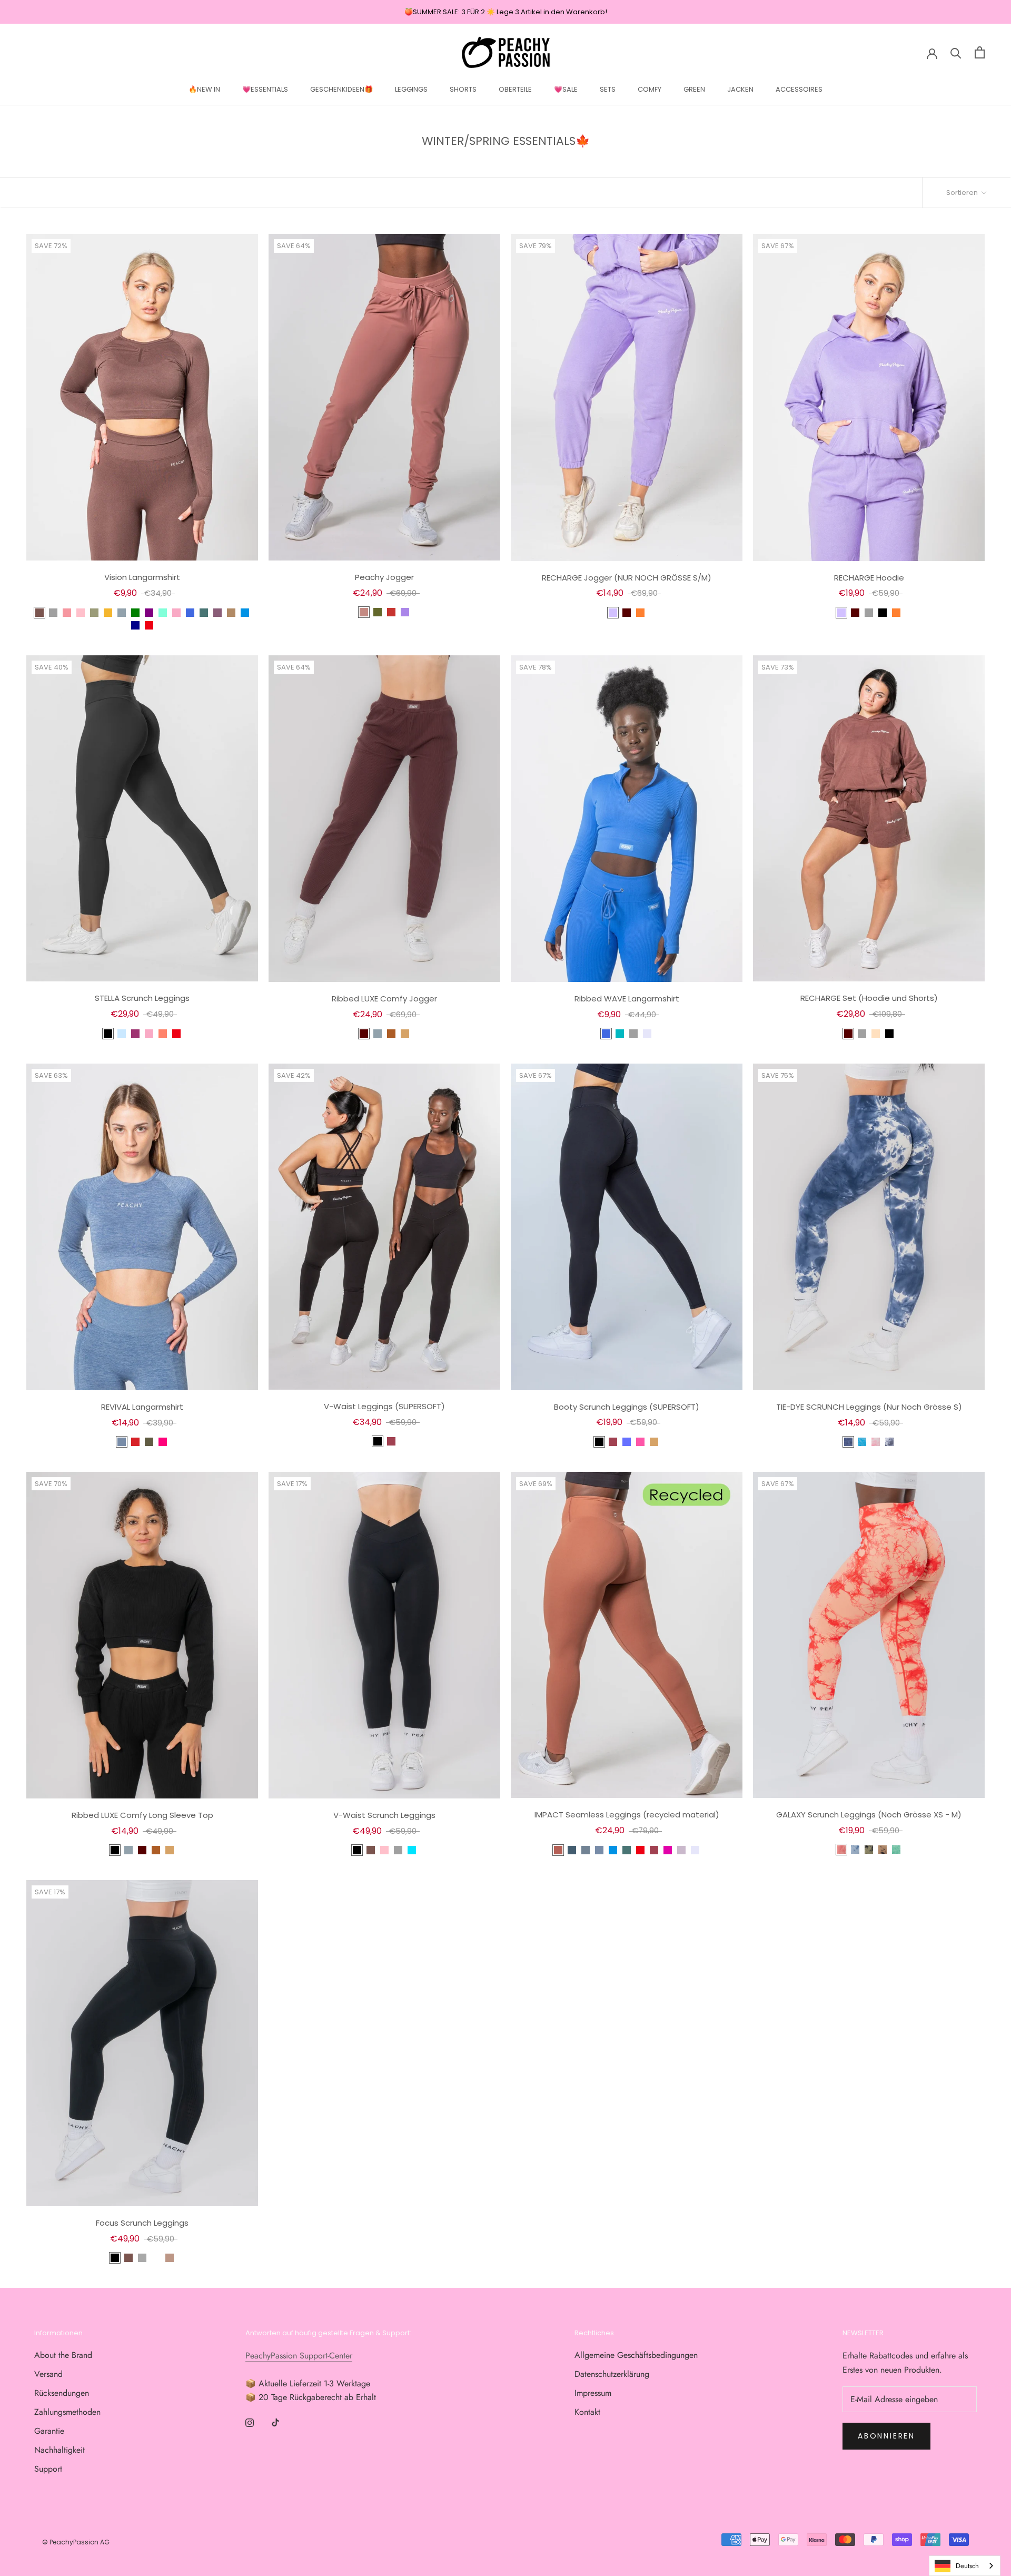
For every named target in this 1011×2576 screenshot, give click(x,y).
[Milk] (876, 1034)
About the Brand (63, 2355)
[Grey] (53, 613)
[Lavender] (647, 1034)
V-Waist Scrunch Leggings (384, 1815)
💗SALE (566, 89)
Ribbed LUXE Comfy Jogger (384, 999)
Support (48, 2469)
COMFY (650, 89)
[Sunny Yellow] (108, 613)
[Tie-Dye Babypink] (876, 1442)
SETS (608, 89)
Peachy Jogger (384, 577)
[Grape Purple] (217, 613)
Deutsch (967, 2566)
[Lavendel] (405, 612)
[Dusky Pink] (176, 613)
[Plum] (135, 1034)
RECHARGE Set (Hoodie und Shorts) (869, 998)
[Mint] (163, 613)
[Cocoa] (627, 613)
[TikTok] (275, 2422)
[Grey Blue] (122, 1442)
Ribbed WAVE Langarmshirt (627, 999)
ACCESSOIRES (799, 89)
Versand (48, 2374)
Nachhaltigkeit (60, 2450)
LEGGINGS (411, 89)
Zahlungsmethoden (67, 2412)
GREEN (694, 89)
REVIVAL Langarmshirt (142, 1407)
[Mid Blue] (627, 1442)
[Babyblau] (122, 1034)
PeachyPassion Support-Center (299, 2356)
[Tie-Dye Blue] (848, 1442)
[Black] (883, 613)
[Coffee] (391, 1034)
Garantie (49, 2431)
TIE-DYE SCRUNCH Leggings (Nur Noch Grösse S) (869, 1407)
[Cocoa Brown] (364, 1034)
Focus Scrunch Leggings (142, 2223)
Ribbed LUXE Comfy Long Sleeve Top (142, 1815)
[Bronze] (558, 1850)
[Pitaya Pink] (668, 1850)
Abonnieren (886, 2436)
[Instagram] (250, 2422)
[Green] (135, 613)
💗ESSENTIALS (265, 89)
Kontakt (587, 2412)
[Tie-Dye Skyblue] (862, 1442)
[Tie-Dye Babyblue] (855, 1850)
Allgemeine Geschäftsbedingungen (636, 2355)
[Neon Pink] (640, 1442)
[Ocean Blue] (620, 1034)
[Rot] (391, 612)
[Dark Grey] (142, 2258)
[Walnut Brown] (231, 613)
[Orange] (640, 613)
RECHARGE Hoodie (869, 578)
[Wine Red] (654, 1850)
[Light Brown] (170, 2258)
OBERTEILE (515, 89)
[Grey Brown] (156, 2258)
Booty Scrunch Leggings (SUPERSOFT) (627, 1407)
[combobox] (965, 2566)
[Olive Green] (94, 613)
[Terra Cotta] (364, 612)
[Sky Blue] (245, 613)
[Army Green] (149, 1442)
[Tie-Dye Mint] (896, 1850)
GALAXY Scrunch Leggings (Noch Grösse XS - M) (869, 1815)
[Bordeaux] (391, 1441)
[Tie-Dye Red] (841, 1850)
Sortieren (963, 193)
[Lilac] (613, 613)
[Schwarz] (108, 1034)
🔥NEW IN (204, 89)
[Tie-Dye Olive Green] (869, 1850)
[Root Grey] (586, 1850)
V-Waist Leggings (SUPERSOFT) (384, 1406)
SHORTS (463, 89)
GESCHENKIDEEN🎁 (341, 89)
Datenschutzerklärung (612, 2374)
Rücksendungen (62, 2393)
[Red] (149, 625)
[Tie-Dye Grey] (889, 1442)
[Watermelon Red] (67, 613)
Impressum (593, 2393)
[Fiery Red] (135, 1442)
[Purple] (149, 613)
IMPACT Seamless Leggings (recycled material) (627, 1815)
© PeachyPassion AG (76, 2542)
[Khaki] (378, 612)
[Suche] (956, 52)
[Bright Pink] (163, 1442)
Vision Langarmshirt (142, 577)
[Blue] (122, 613)
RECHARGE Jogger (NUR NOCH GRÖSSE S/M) (627, 578)
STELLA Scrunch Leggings (142, 998)
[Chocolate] (39, 613)
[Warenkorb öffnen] (980, 52)
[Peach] (163, 1034)
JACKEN (740, 89)
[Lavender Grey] (681, 1850)
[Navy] (572, 1850)
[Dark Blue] (135, 625)
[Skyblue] (412, 1850)
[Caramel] (405, 1034)
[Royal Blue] (190, 613)
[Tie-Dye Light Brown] (883, 1850)
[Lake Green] (204, 613)
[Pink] (81, 613)
